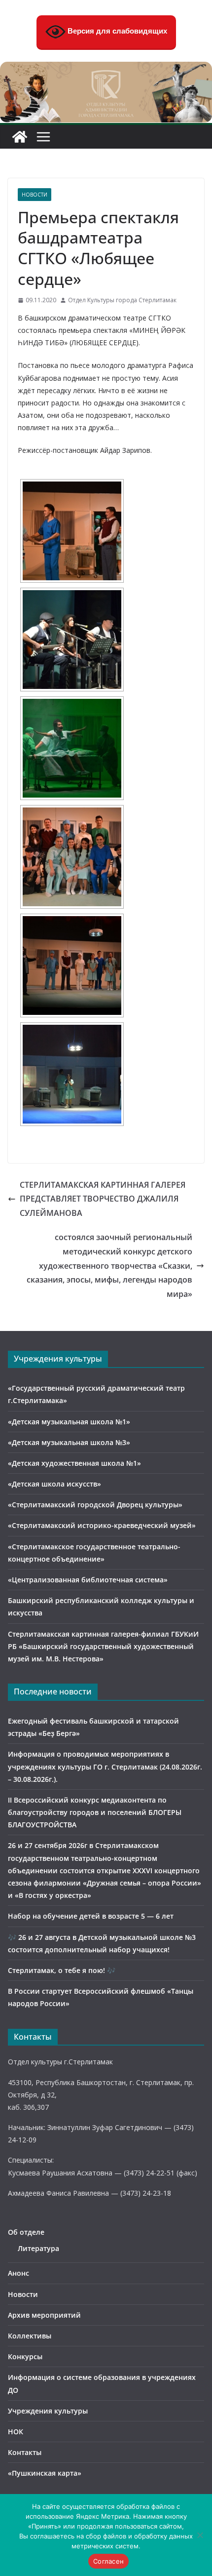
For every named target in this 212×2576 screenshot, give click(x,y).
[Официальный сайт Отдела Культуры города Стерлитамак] (106, 69)
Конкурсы (25, 2356)
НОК (16, 2432)
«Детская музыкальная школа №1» (69, 1422)
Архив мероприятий (44, 2315)
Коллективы (30, 2336)
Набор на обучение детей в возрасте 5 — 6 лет (91, 1916)
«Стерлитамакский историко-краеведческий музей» (102, 1525)
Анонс (18, 2273)
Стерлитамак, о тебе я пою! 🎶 (62, 1970)
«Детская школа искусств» (54, 1484)
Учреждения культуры (48, 2411)
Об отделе (26, 2232)
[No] (200, 2535)
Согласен (108, 2561)
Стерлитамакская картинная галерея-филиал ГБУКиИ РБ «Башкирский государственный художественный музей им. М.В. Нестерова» (103, 1646)
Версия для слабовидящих (116, 31)
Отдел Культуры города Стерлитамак (122, 300)
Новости (35, 195)
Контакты (25, 2452)
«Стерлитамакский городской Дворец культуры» (95, 1505)
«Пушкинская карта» (45, 2473)
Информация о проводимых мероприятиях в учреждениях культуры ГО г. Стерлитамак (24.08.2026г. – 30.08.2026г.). (105, 1766)
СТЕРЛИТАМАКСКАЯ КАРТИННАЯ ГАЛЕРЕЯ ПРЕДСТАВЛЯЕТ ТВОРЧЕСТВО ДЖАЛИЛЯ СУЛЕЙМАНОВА (103, 1199)
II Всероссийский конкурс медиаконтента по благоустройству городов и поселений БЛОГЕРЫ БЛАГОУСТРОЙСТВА (95, 1812)
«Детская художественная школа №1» (74, 1463)
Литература (38, 2248)
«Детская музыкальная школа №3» (69, 1442)
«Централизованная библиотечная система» (88, 1580)
